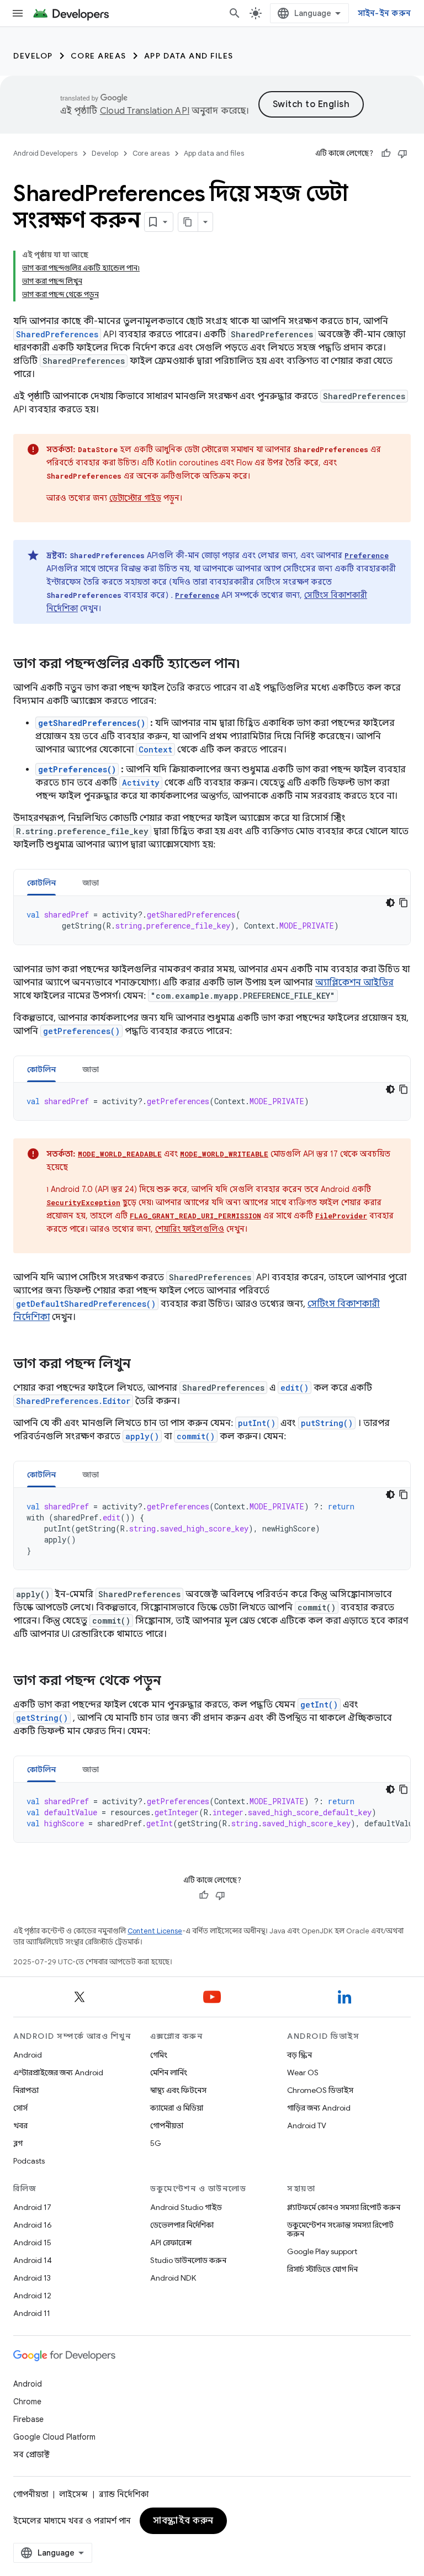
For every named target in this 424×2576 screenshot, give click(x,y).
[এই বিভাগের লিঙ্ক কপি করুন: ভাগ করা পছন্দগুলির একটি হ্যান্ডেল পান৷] (251, 665)
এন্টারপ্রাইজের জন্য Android (58, 2073)
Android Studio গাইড (186, 2207)
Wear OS (303, 2073)
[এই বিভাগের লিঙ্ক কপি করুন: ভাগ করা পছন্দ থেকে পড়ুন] (172, 1682)
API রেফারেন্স (171, 2243)
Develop (33, 56)
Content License (155, 1931)
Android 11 (32, 2313)
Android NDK (173, 2278)
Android (28, 2055)
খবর (20, 2126)
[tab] (41, 882)
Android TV (307, 2126)
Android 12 (32, 2296)
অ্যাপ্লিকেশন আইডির (354, 983)
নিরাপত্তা (26, 2090)
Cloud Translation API (145, 111)
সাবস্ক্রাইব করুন (183, 2521)
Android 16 (33, 2225)
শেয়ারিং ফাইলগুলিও (190, 1229)
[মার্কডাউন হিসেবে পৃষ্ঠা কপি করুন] (188, 222)
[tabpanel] (212, 920)
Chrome (27, 2402)
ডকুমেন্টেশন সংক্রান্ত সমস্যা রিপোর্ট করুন (340, 2229)
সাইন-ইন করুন (385, 13)
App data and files (189, 56)
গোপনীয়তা (167, 2126)
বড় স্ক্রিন (300, 2055)
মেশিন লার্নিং (169, 2073)
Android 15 (32, 2243)
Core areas (99, 56)
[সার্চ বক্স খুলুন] (235, 13)
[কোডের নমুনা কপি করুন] (404, 903)
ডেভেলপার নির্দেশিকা (182, 2225)
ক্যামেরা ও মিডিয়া (177, 2108)
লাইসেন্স (73, 2494)
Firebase (28, 2419)
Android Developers (45, 153)
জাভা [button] (91, 883)
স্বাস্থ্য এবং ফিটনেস (178, 2090)
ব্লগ (18, 2143)
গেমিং (159, 2055)
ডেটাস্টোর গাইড (135, 498)
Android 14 (33, 2260)
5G (156, 2143)
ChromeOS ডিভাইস (320, 2090)
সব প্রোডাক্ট (31, 2455)
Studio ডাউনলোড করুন (188, 2260)
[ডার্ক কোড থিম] (390, 903)
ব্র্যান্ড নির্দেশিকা (124, 2494)
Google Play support (322, 2251)
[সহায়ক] (386, 153)
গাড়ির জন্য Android (319, 2108)
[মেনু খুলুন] (18, 13)
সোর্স (20, 2108)
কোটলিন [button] (41, 883)
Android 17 (32, 2207)
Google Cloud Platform (54, 2437)
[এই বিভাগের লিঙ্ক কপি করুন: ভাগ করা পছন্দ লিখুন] (142, 1365)
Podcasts (29, 2161)
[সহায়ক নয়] (402, 153)
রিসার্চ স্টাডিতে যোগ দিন (322, 2269)
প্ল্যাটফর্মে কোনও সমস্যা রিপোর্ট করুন (344, 2207)
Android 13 (32, 2278)
